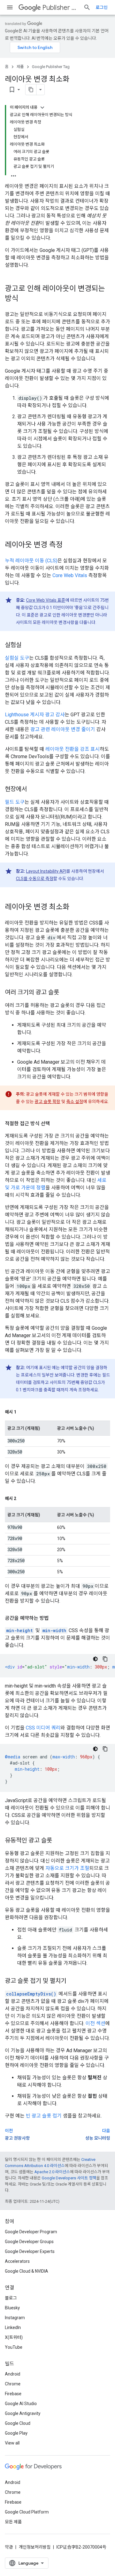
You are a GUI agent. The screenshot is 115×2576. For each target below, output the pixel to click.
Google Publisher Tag (51, 67)
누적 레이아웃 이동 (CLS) (31, 561)
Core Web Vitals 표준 (46, 600)
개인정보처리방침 (35, 2547)
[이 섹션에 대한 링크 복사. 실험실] (28, 645)
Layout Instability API (46, 871)
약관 (9, 2547)
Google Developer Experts (30, 2251)
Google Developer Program (31, 2232)
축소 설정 (75, 1102)
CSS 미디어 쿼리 (43, 1728)
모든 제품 (13, 2522)
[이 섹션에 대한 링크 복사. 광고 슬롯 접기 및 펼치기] (72, 1981)
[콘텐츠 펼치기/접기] (42, 107)
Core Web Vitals (70, 575)
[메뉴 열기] (10, 7)
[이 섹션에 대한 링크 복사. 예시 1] (22, 1412)
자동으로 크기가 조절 (67, 1868)
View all (12, 2443)
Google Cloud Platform (27, 2512)
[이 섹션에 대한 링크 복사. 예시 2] (22, 1498)
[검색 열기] (87, 7)
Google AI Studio (21, 2404)
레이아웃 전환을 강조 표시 (73, 749)
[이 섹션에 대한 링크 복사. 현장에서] (33, 790)
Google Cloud (18, 2423)
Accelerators (17, 2261)
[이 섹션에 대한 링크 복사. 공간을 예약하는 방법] (55, 1618)
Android (13, 2374)
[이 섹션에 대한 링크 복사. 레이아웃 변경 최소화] (75, 908)
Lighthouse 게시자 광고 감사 (35, 715)
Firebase (13, 2394)
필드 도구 (15, 802)
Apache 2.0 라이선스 (52, 2172)
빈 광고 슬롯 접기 (44, 2116)
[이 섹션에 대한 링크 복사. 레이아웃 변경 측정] (69, 545)
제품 (20, 67)
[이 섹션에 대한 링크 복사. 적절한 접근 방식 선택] (56, 1124)
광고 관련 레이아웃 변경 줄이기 (63, 729)
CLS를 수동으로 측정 (35, 879)
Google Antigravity (23, 2413)
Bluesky (12, 2308)
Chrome (13, 2384)
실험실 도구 (17, 658)
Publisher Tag (60, 8)
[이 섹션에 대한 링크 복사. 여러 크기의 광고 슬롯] (65, 993)
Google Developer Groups (29, 2242)
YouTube (14, 2347)
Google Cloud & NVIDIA (27, 2271)
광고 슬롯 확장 (48, 1102)
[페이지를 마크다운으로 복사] (31, 90)
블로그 (11, 2298)
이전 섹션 (95, 2023)
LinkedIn (13, 2327)
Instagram (15, 2318)
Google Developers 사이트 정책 (69, 2178)
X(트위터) (14, 2337)
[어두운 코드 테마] (95, 1659)
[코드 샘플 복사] (105, 1659)
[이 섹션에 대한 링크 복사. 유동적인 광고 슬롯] (58, 1841)
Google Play (16, 2433)
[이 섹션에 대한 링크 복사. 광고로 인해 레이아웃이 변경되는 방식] (25, 299)
